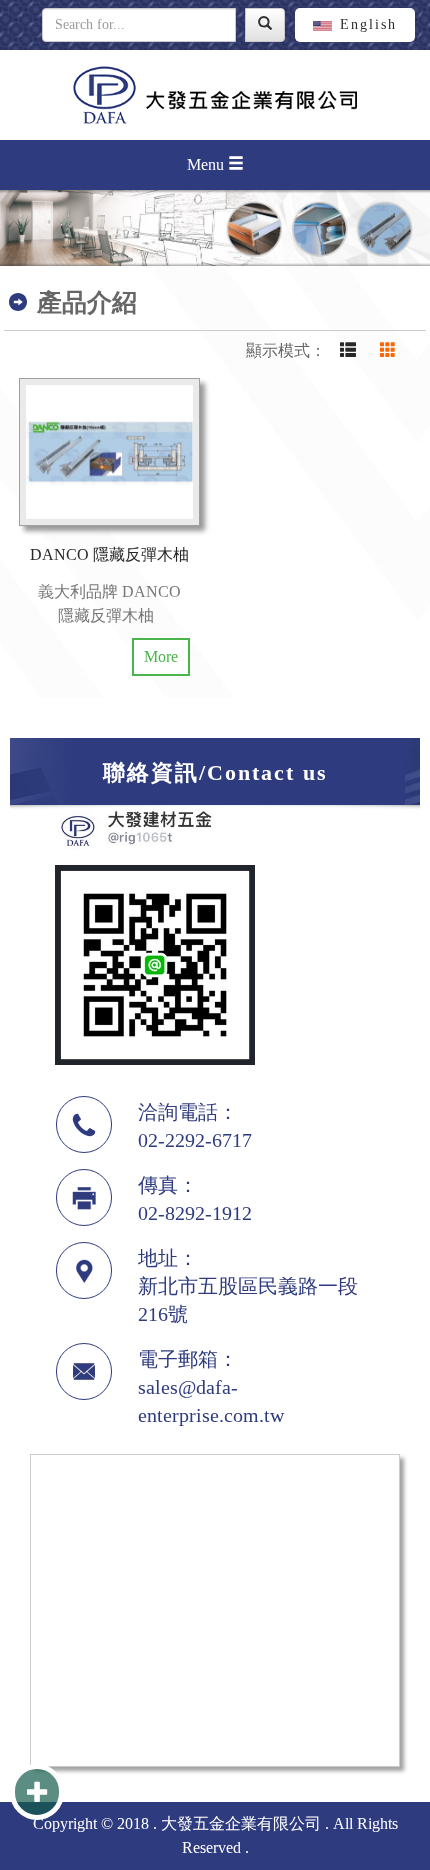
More (161, 656)
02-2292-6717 (195, 1140)
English (368, 24)
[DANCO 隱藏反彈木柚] (109, 451)
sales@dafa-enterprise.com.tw (211, 1401)
